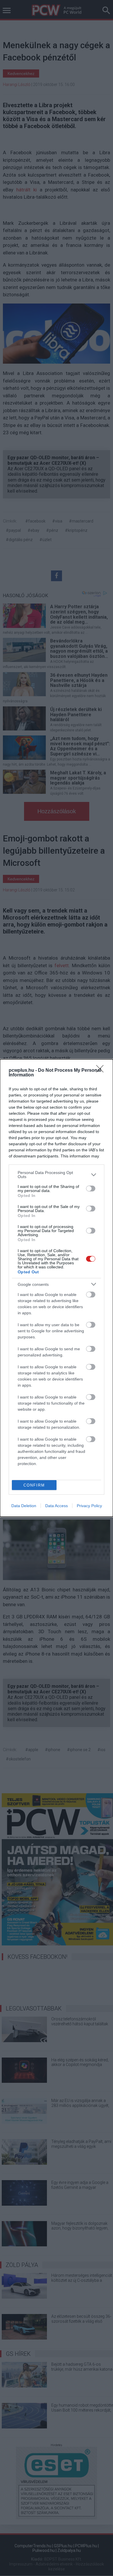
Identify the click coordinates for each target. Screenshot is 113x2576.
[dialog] (57, 1288)
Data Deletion (24, 1506)
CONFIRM (34, 1485)
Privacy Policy (89, 1506)
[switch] (91, 1189)
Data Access (57, 1506)
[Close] (102, 1071)
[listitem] (57, 1175)
